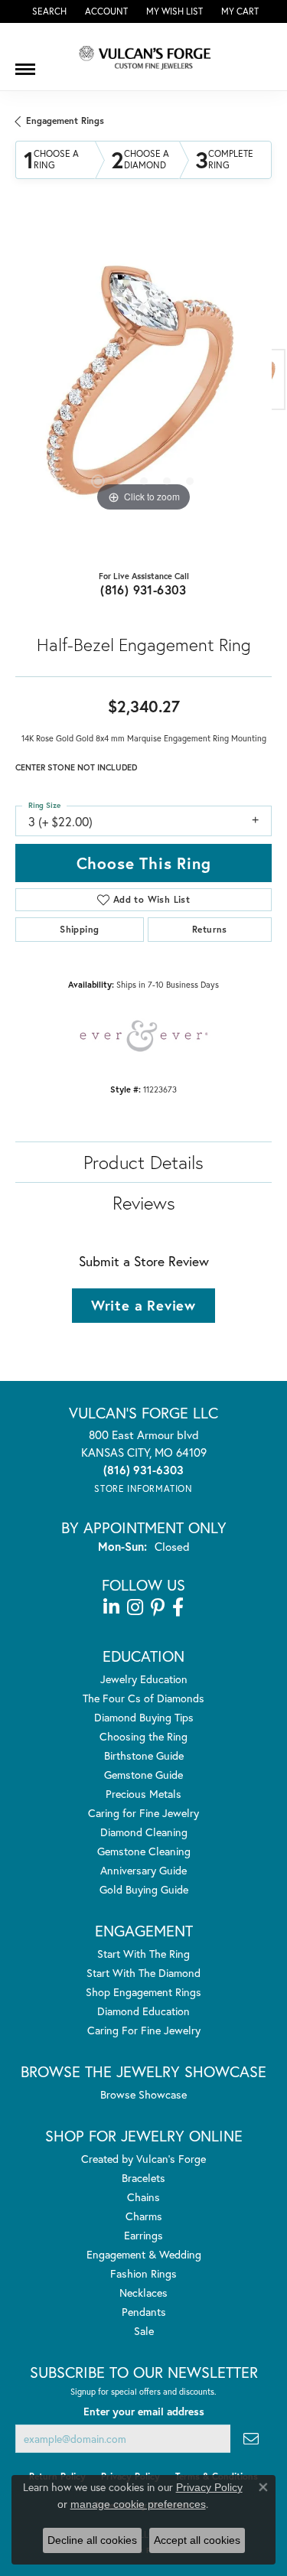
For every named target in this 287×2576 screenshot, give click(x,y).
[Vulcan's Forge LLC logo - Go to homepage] (144, 57)
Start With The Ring (143, 1954)
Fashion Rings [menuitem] (143, 2273)
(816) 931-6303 (143, 589)
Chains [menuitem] (143, 2197)
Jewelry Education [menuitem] (144, 1679)
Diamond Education (143, 2011)
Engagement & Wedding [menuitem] (144, 2254)
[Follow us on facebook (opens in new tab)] (178, 1607)
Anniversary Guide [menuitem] (143, 1870)
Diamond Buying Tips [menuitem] (144, 1717)
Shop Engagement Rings (143, 1992)
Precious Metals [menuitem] (143, 1794)
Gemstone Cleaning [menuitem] (144, 1851)
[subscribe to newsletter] (251, 2439)
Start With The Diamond (143, 1973)
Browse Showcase (143, 2094)
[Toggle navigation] (25, 64)
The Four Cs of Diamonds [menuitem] (143, 1698)
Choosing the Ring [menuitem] (143, 1736)
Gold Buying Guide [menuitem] (144, 1889)
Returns (210, 929)
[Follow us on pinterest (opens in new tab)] (158, 1607)
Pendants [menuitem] (144, 2312)
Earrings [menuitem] (143, 2235)
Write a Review (143, 1305)
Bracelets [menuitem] (143, 2178)
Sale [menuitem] (144, 2331)
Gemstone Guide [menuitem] (143, 1775)
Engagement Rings (65, 120)
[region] (143, 388)
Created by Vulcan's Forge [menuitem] (143, 2159)
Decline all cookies (92, 2540)
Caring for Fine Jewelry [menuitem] (143, 1813)
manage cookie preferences (138, 2504)
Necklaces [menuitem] (143, 2293)
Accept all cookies (197, 2540)
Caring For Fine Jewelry (144, 2030)
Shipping (79, 929)
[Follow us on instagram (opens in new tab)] (135, 1607)
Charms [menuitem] (144, 2216)
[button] (48, 11)
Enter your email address (144, 2412)
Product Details (143, 1162)
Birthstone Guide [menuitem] (144, 1755)
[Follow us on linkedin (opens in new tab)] (111, 1607)
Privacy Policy (209, 2487)
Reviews (144, 1203)
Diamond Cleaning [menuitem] (144, 1832)
